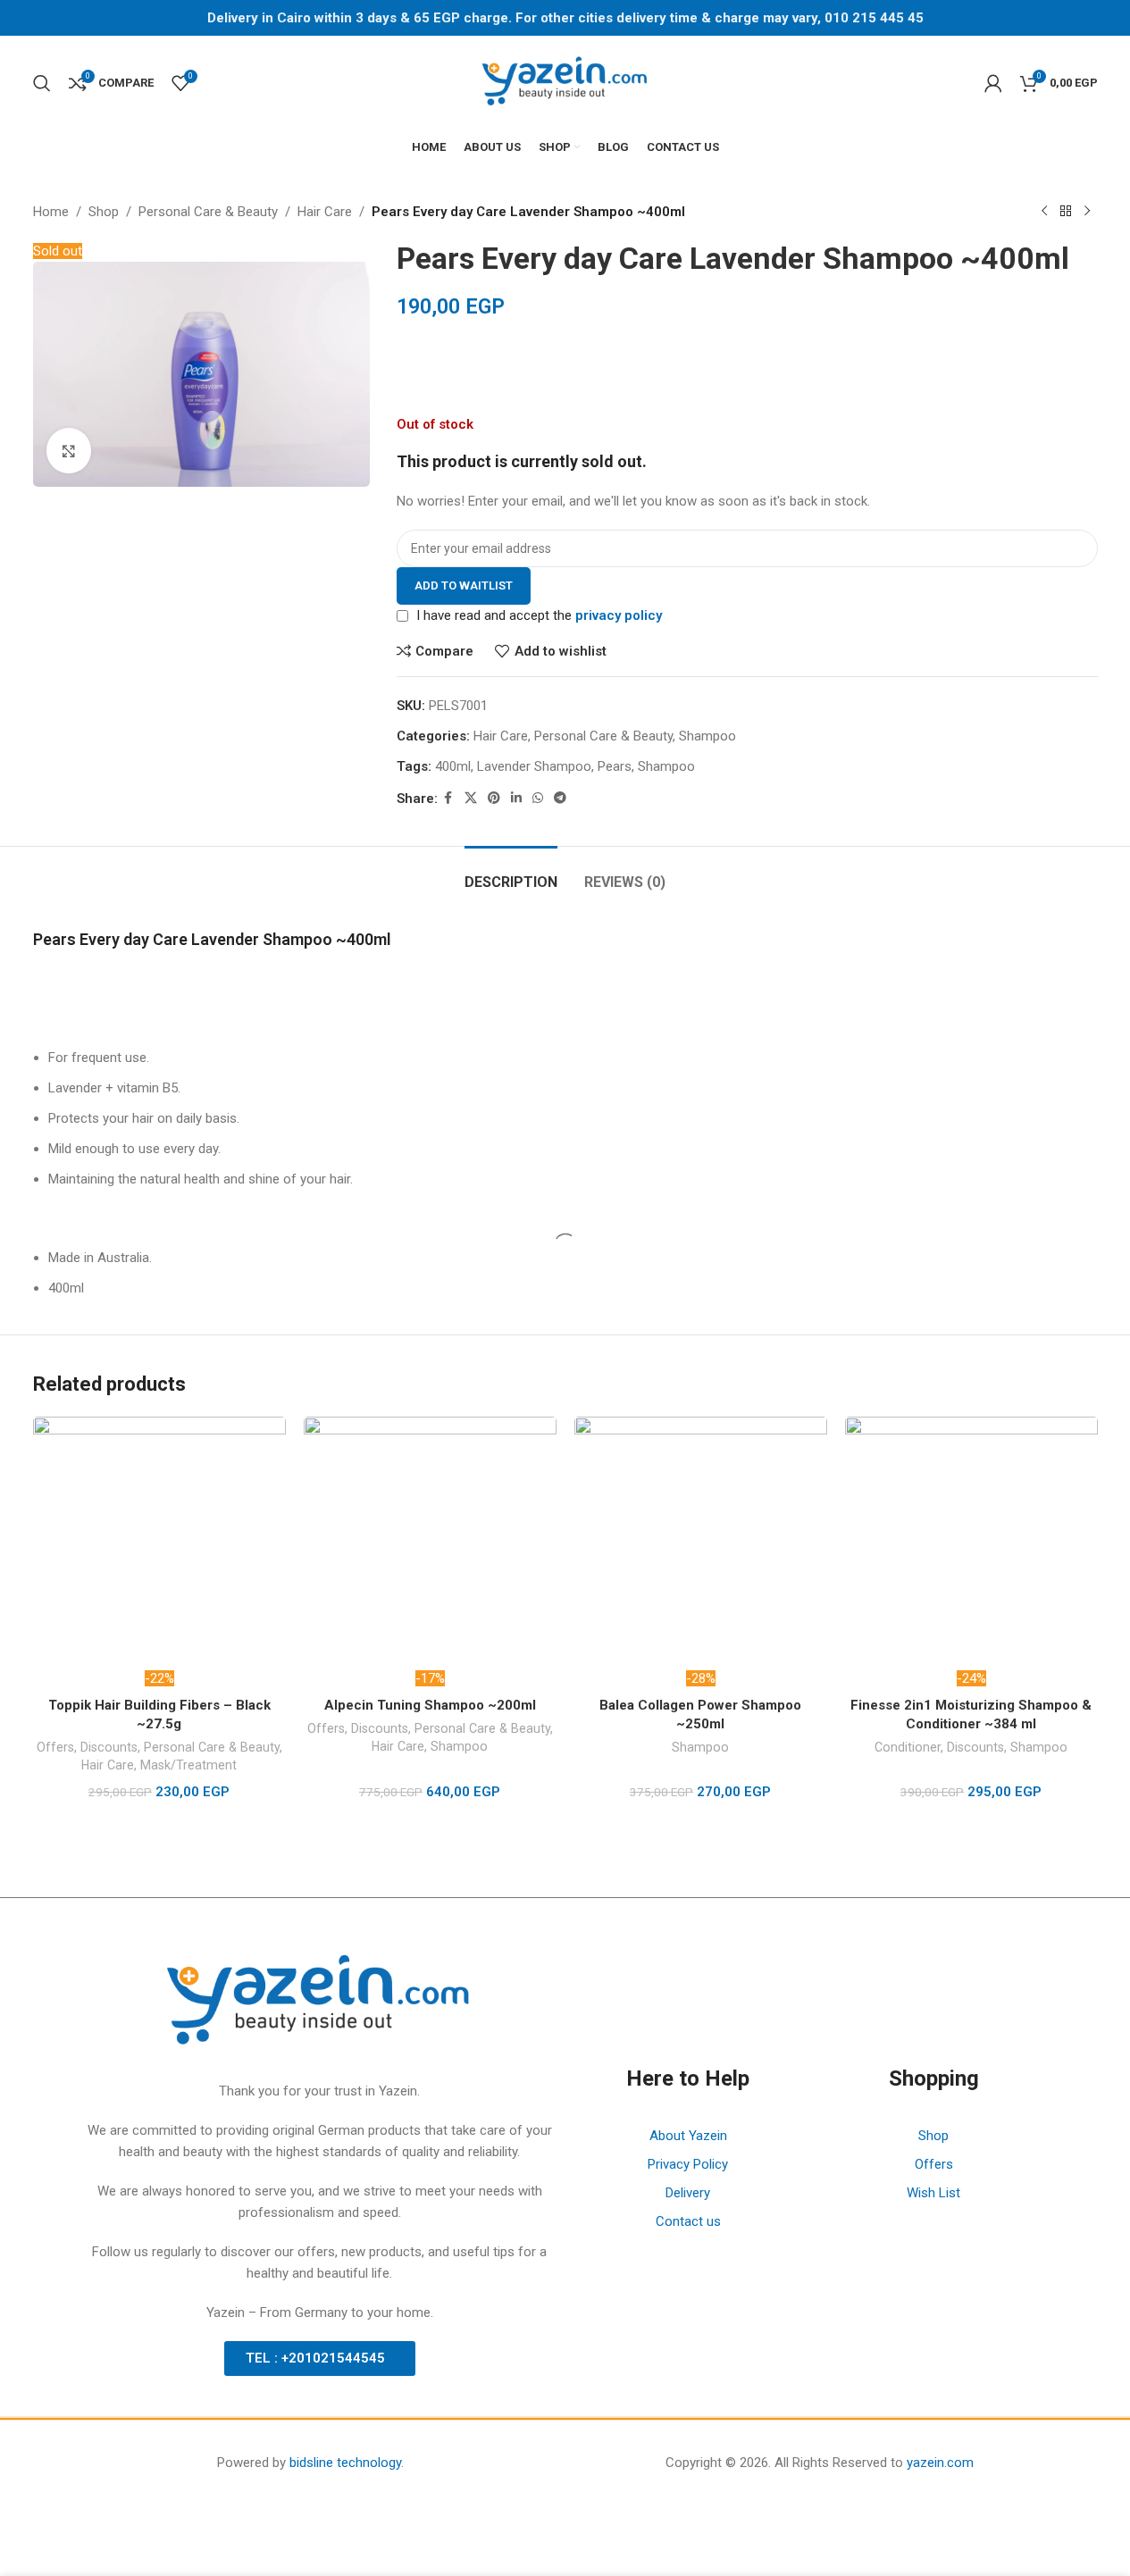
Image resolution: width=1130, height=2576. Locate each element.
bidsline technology (345, 2463)
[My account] (993, 83)
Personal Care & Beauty (212, 1747)
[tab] (511, 873)
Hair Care (108, 1765)
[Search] (42, 83)
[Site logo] (565, 81)
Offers (55, 1747)
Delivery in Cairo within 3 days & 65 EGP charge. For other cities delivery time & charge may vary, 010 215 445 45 (565, 18)
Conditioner (908, 1747)
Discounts (109, 1747)
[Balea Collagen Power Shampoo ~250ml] (701, 1543)
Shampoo (459, 1746)
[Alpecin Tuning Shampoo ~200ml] (430, 1543)
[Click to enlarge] (69, 450)
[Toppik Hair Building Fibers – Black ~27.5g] (159, 1543)
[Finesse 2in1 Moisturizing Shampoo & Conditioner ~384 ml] (971, 1543)
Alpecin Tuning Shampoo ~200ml (430, 1705)
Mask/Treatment (188, 1765)
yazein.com (940, 2463)
